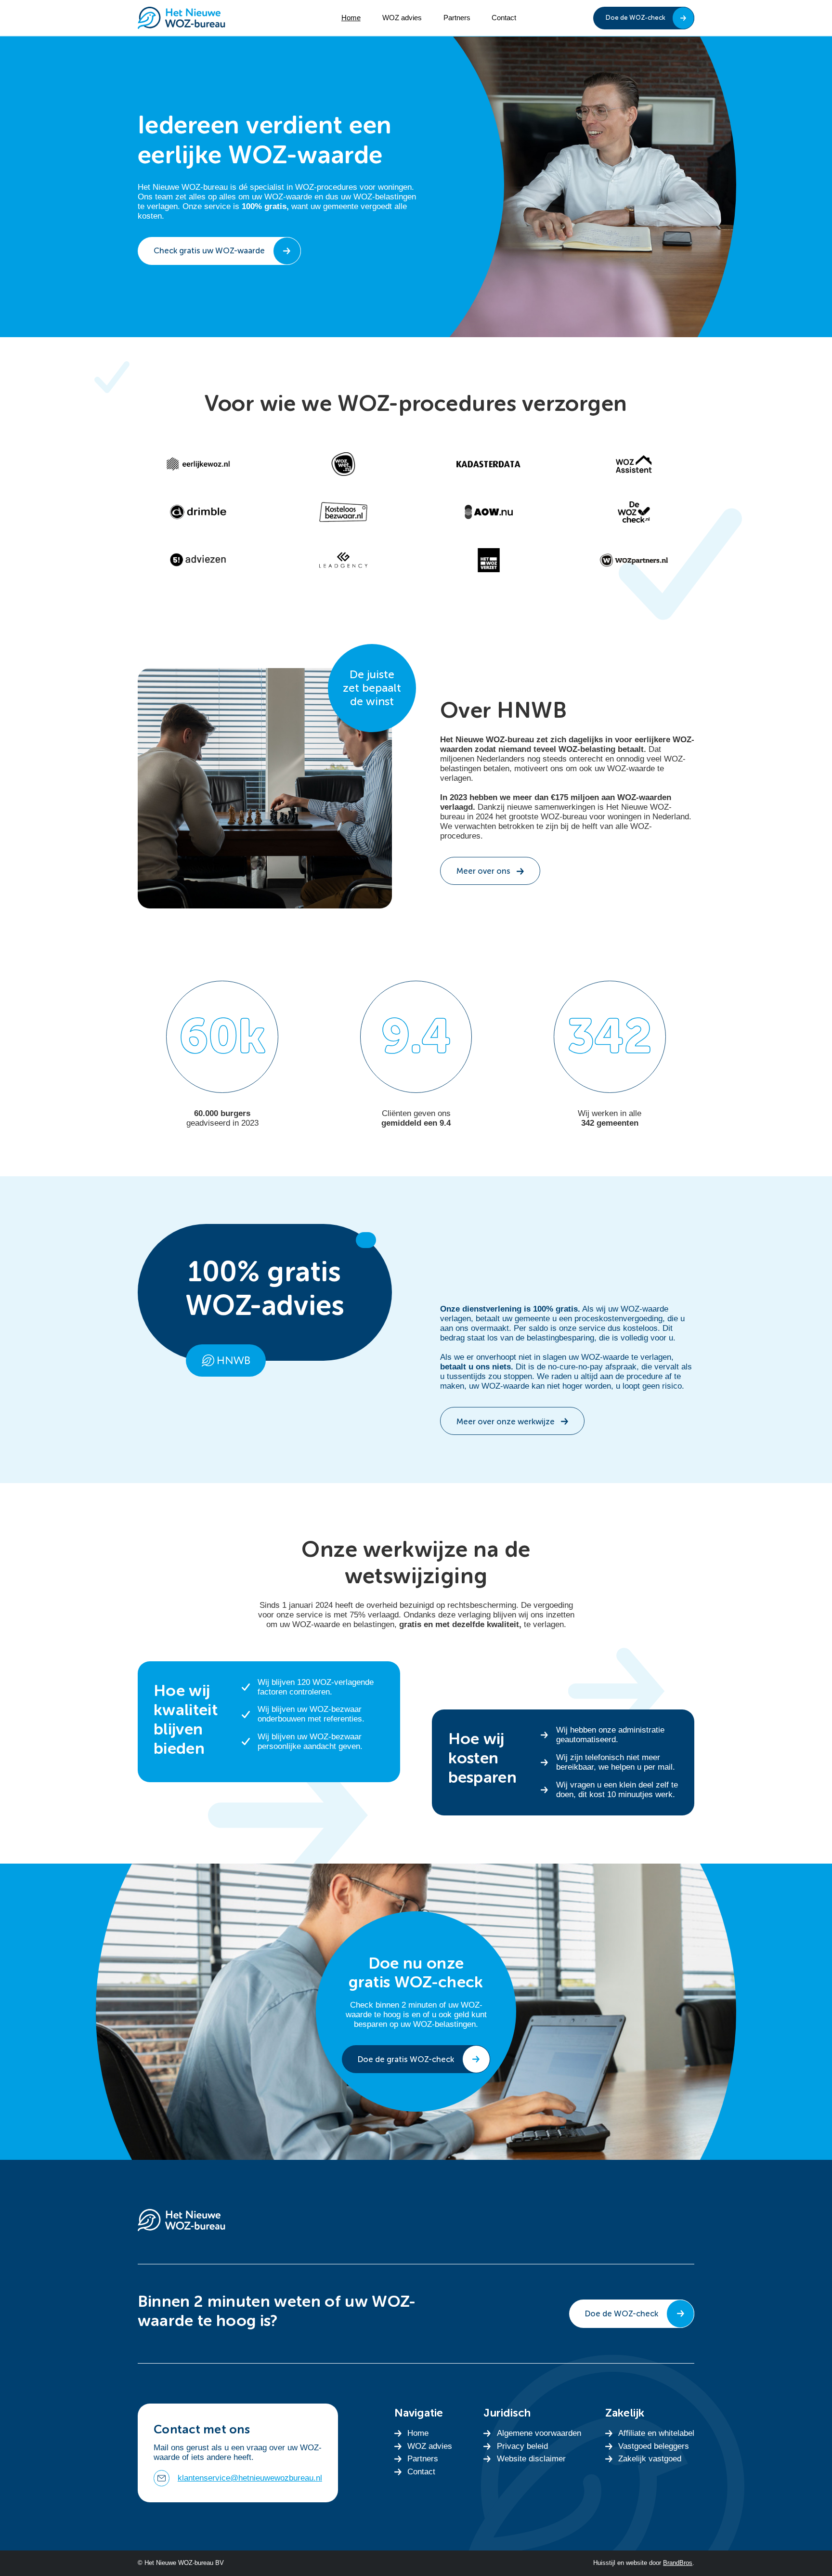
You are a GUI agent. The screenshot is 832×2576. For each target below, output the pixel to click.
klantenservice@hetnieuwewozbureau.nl (250, 2478)
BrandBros (678, 2563)
